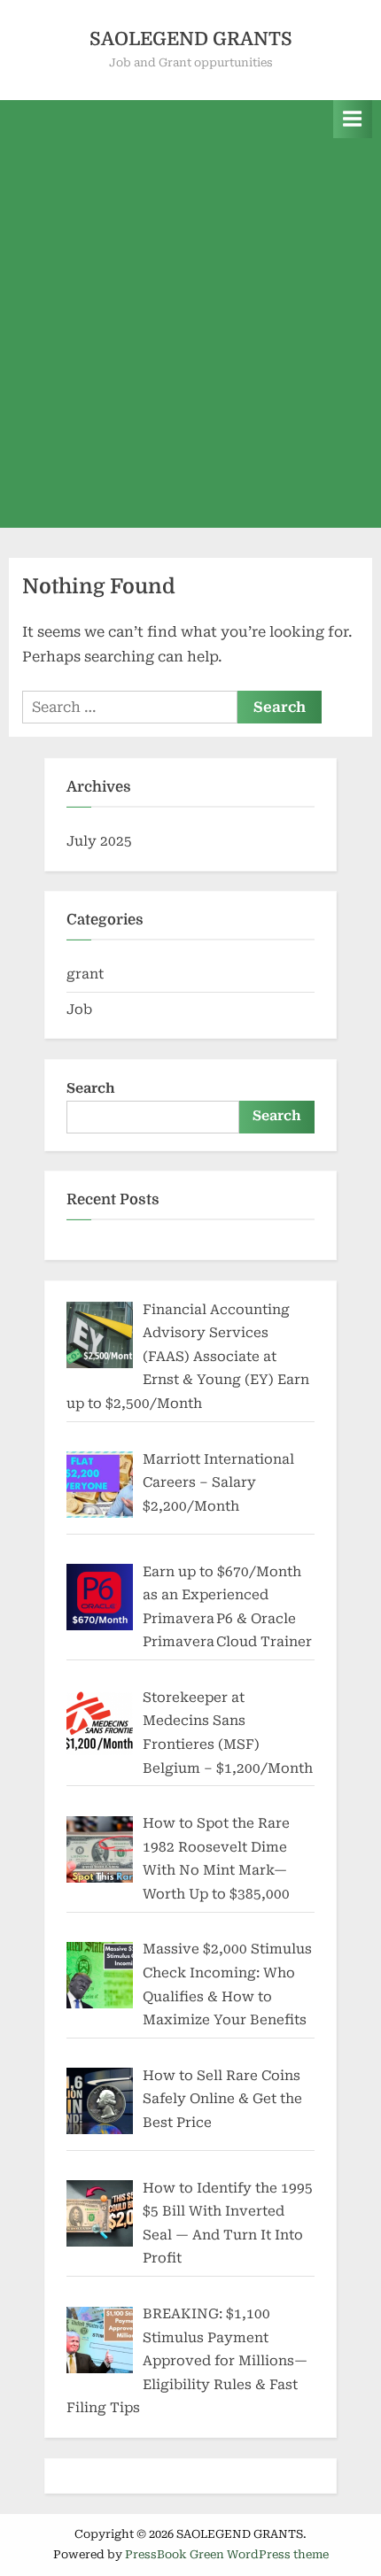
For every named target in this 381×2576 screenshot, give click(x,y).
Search (91, 1088)
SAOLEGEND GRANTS (191, 39)
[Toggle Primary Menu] (353, 119)
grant (85, 974)
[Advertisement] (190, 337)
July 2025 (99, 841)
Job (79, 1010)
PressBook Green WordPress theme (227, 2554)
